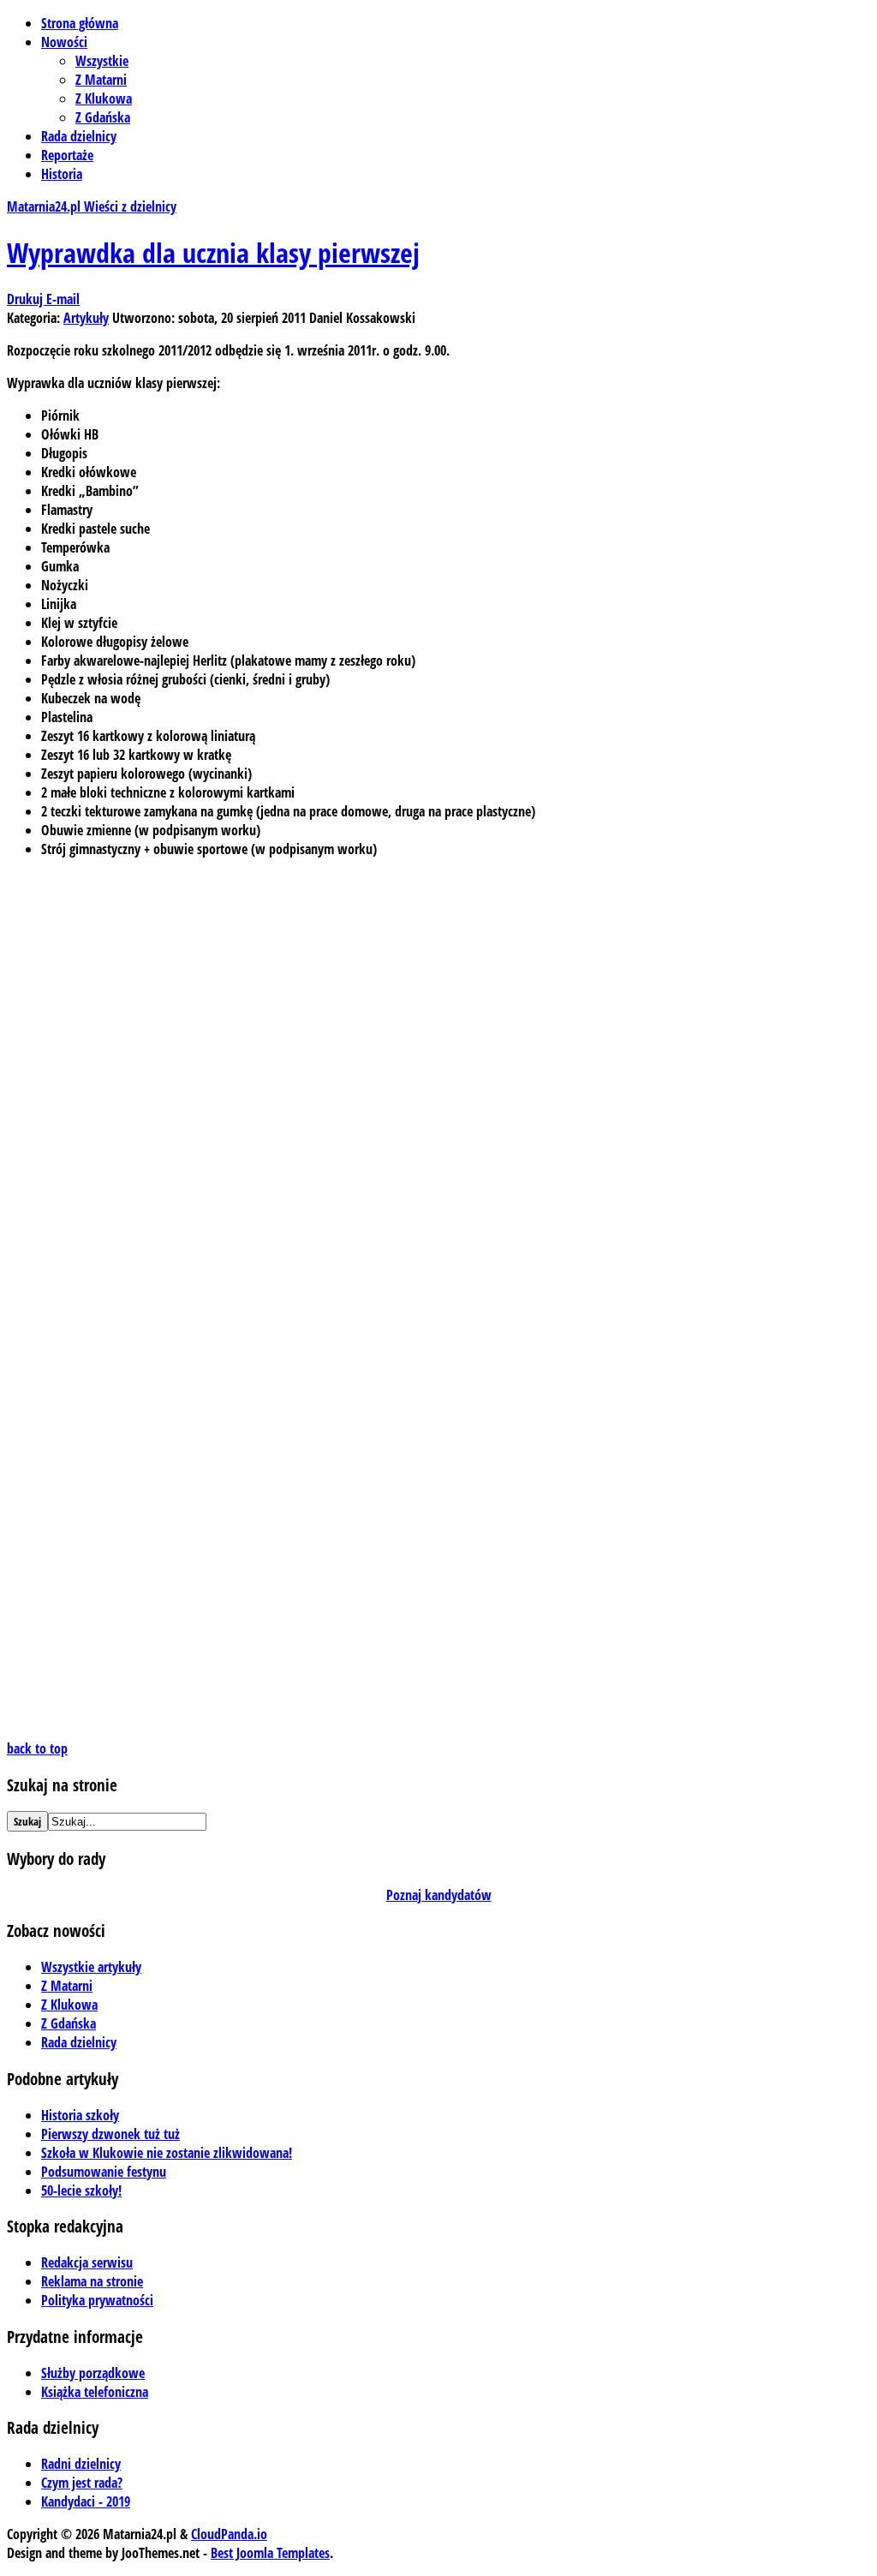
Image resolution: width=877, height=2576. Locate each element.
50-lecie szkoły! (81, 2190)
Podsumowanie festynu (104, 2172)
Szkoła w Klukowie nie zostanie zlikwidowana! (167, 2153)
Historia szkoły (80, 2115)
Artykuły (86, 318)
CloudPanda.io (229, 2534)
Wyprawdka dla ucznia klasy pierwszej (213, 252)
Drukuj (27, 299)
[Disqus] (438, 1086)
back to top (37, 1748)
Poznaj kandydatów (439, 1895)
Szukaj (27, 1821)
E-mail (63, 299)
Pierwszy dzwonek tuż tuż (110, 2134)
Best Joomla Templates (270, 2553)
